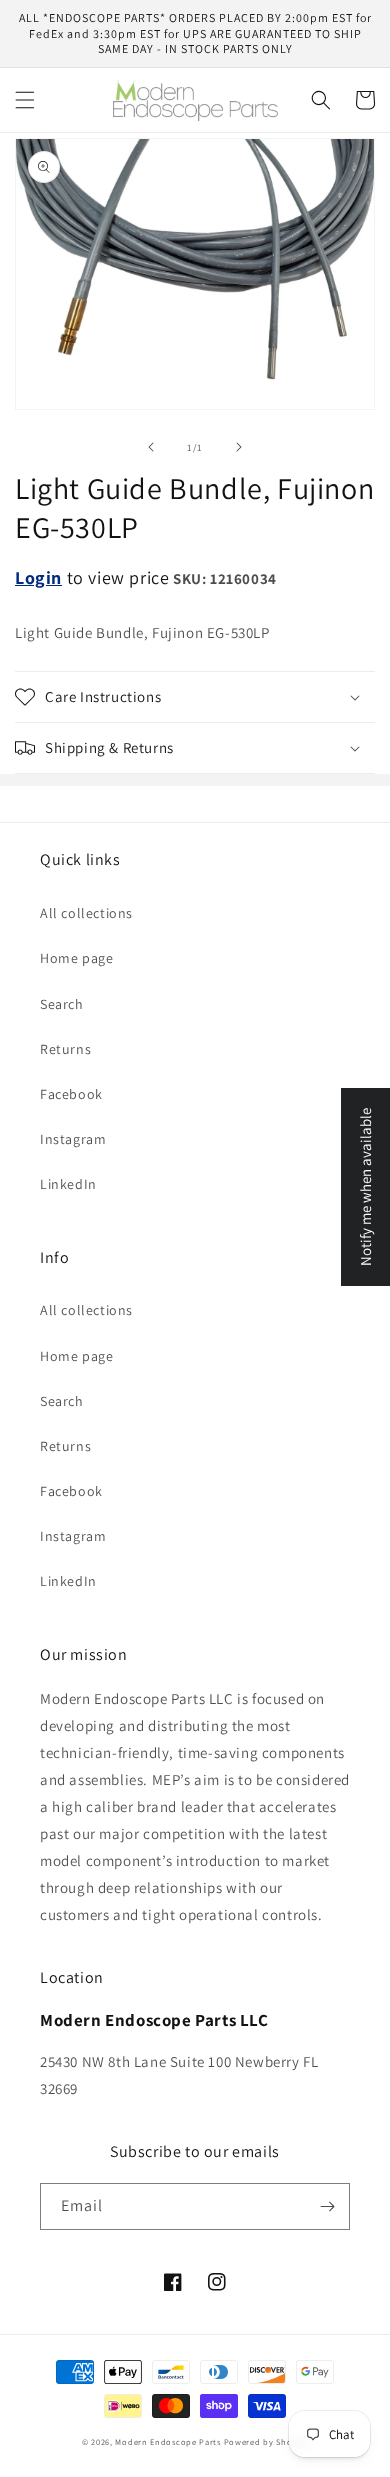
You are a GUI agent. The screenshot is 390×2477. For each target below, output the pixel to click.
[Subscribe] (327, 2206)
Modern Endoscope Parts (167, 2441)
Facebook (71, 1094)
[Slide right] (239, 447)
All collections (86, 913)
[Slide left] (151, 447)
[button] (25, 100)
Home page (76, 958)
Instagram (73, 1139)
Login (38, 577)
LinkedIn (68, 1184)
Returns (65, 1049)
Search (62, 1004)
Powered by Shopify (266, 2441)
